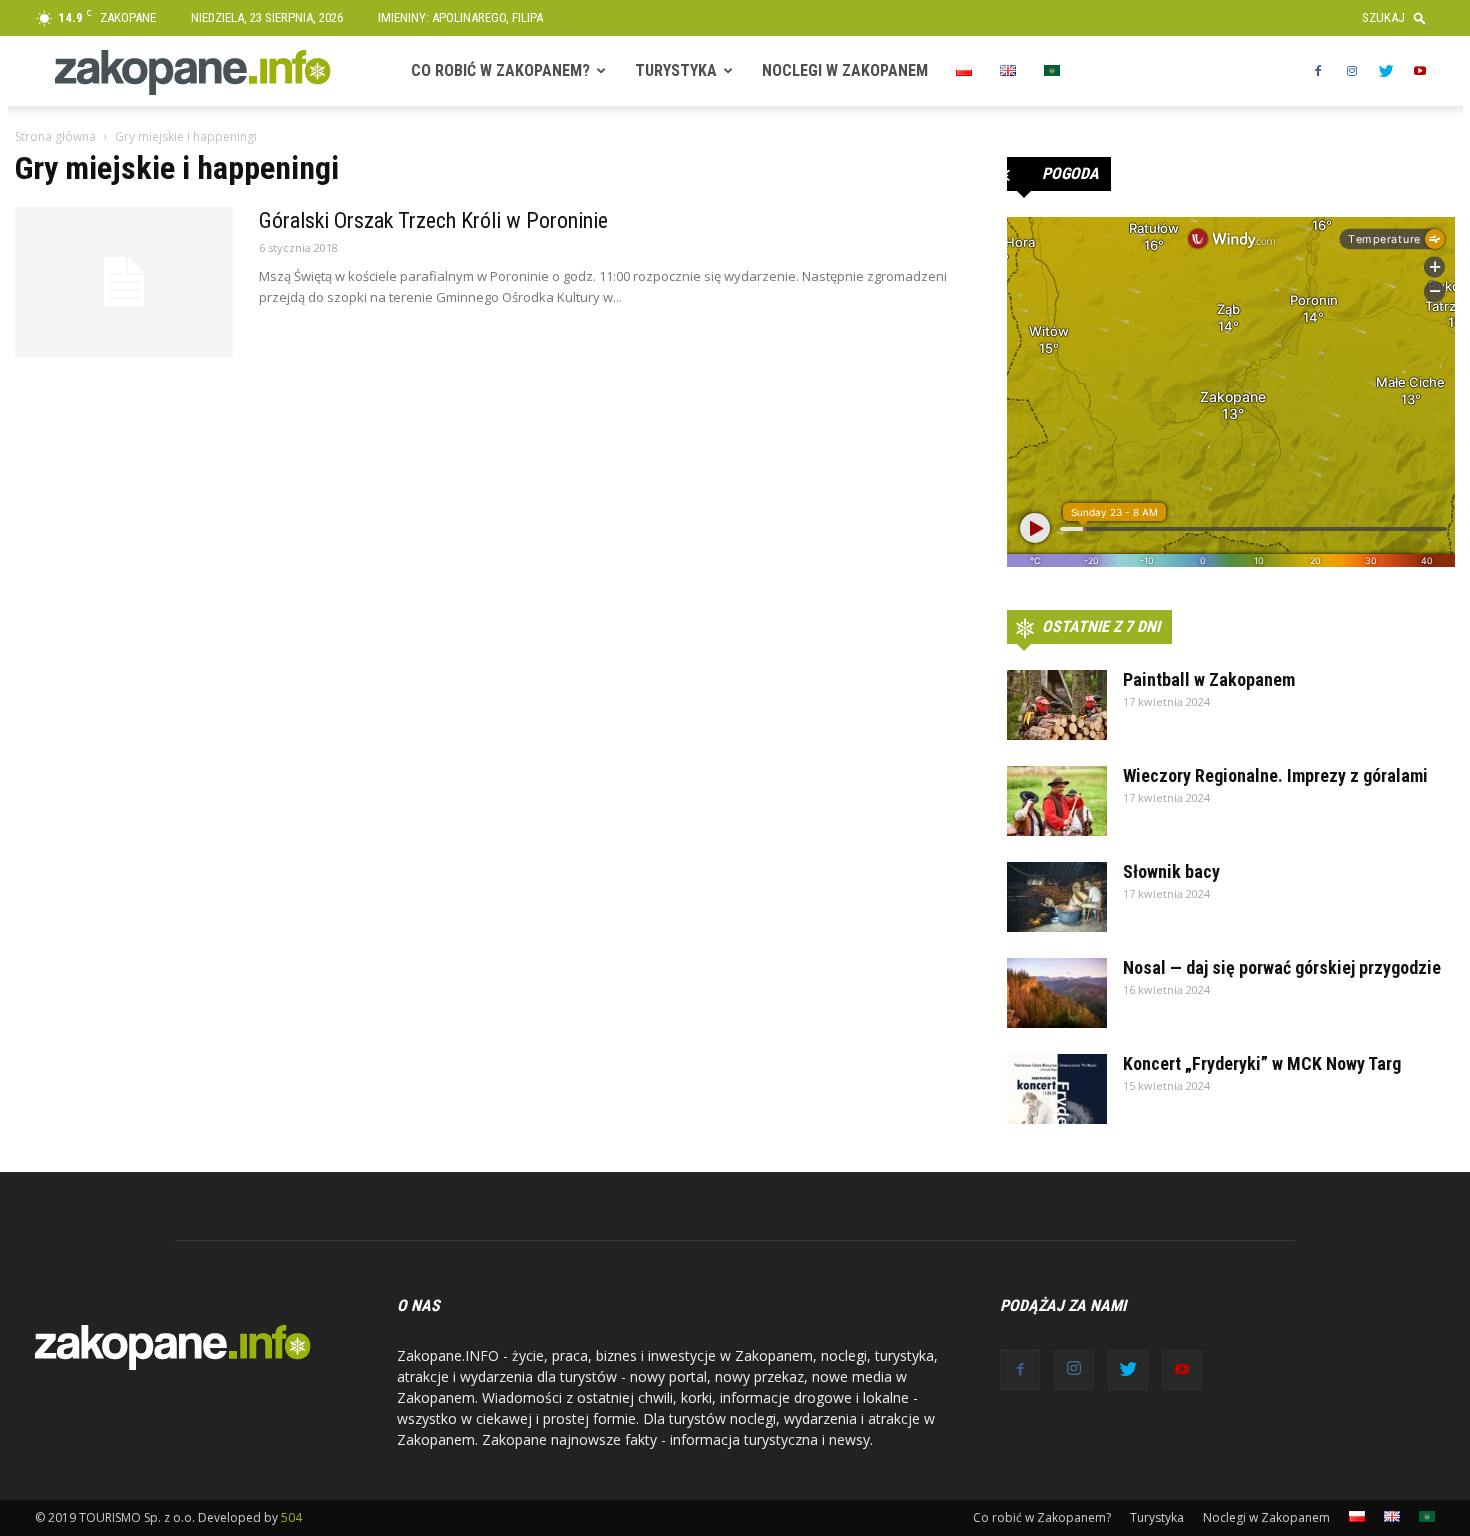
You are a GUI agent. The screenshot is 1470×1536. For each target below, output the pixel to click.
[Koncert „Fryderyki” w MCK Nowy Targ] (1057, 1089)
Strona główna (55, 136)
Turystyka (676, 70)
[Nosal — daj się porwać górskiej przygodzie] (1057, 993)
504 (291, 1517)
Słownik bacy (1171, 871)
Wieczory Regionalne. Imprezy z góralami (1275, 775)
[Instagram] (1352, 71)
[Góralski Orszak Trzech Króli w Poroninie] (124, 282)
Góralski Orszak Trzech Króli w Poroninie (433, 220)
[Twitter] (1386, 71)
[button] (1398, 17)
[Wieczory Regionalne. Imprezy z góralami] (1057, 801)
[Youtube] (1420, 71)
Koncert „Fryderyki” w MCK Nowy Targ (1262, 1063)
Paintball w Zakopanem (1209, 679)
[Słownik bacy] (1057, 897)
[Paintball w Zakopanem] (1057, 705)
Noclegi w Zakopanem (845, 70)
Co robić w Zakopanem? (500, 70)
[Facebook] (1318, 71)
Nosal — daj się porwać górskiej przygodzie (1282, 967)
